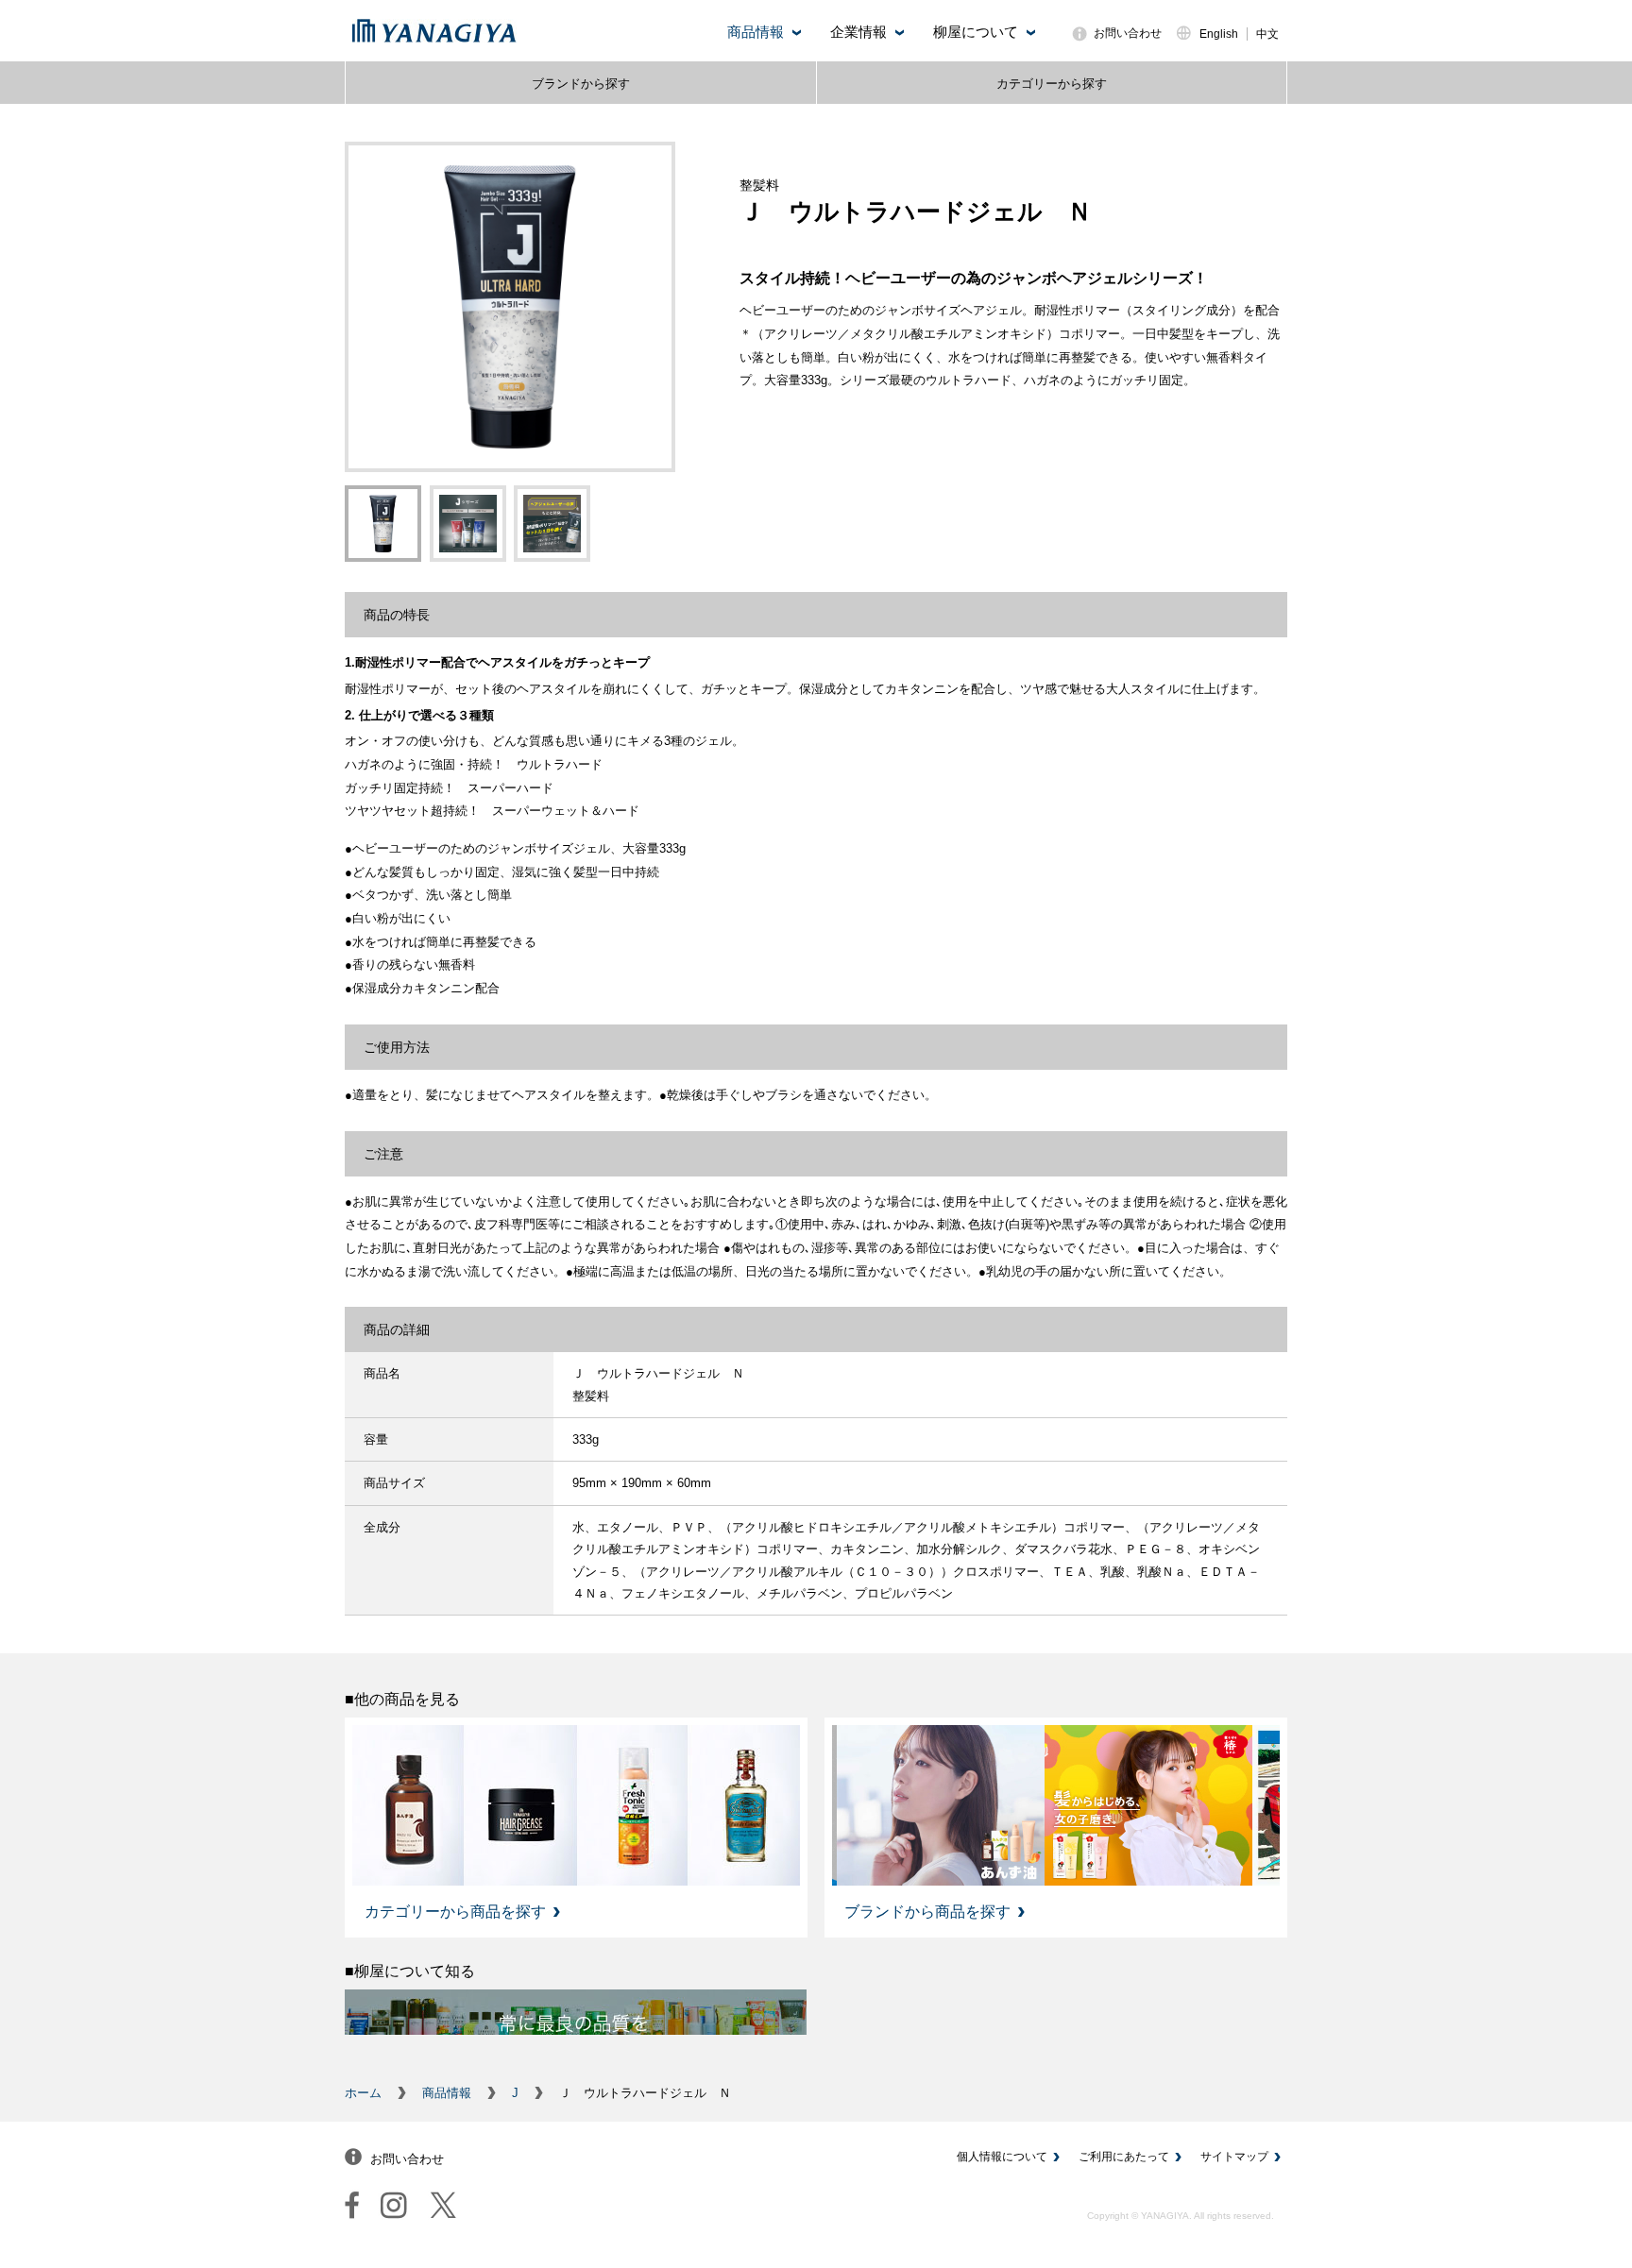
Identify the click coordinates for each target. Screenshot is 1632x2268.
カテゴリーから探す (1052, 84)
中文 (1267, 34)
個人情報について (1002, 2157)
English (1219, 34)
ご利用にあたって (1124, 2157)
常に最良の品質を (576, 2023)
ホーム (363, 2093)
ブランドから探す (581, 84)
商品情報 (447, 2093)
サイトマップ (1234, 2157)
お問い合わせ (1128, 33)
